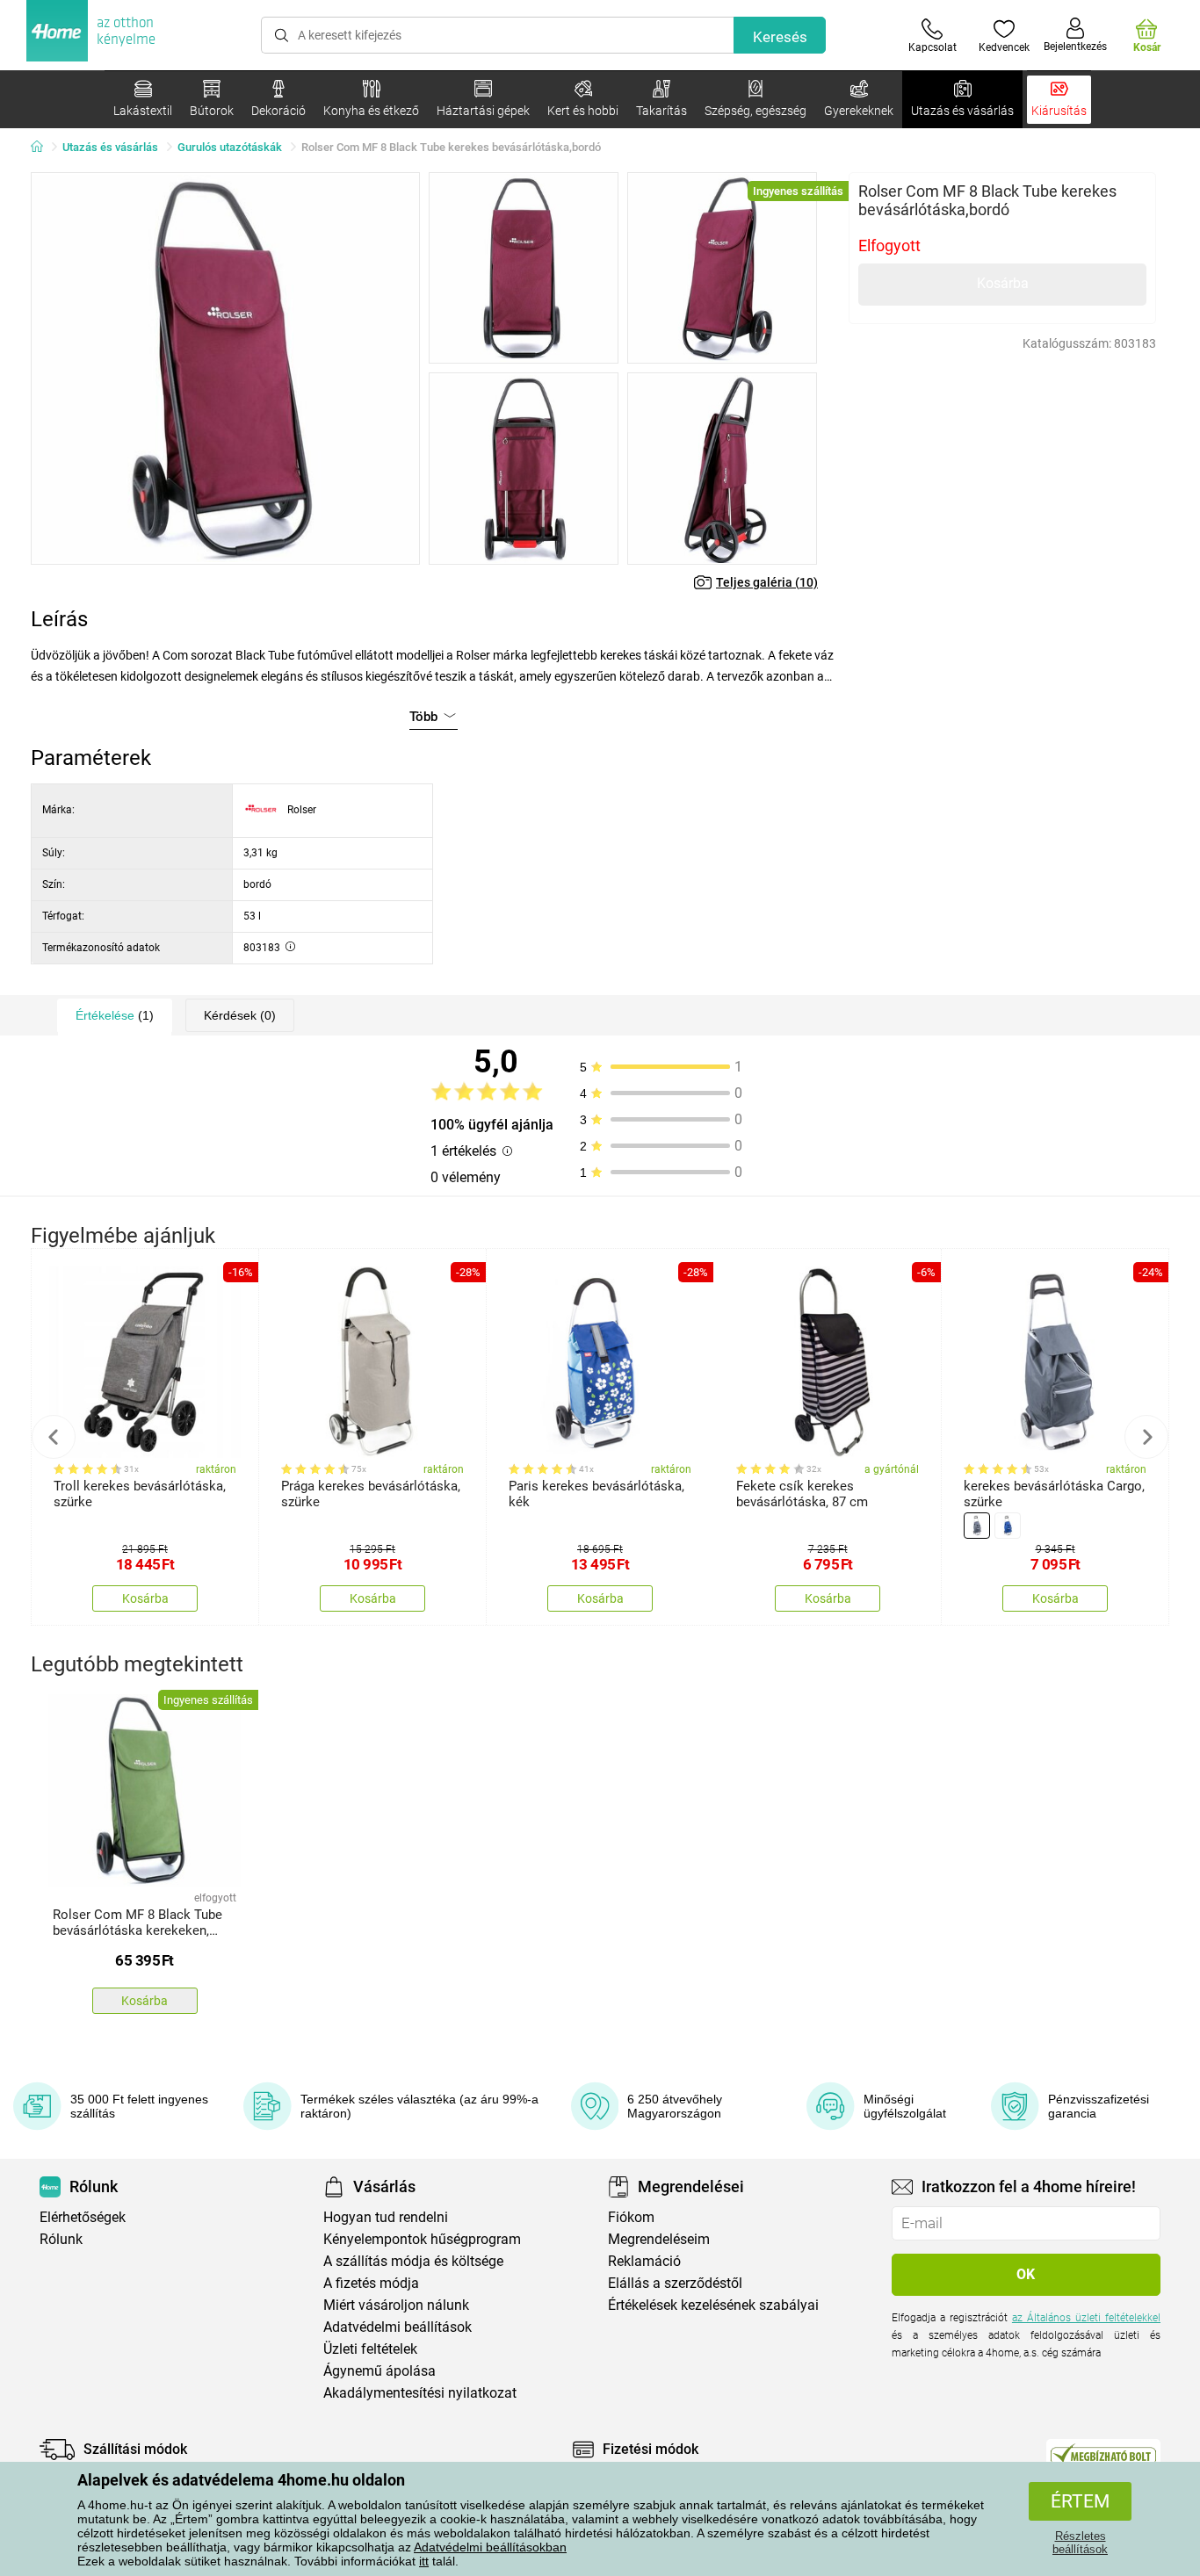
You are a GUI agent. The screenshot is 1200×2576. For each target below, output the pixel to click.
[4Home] (43, 148)
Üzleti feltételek (370, 2349)
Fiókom (631, 2217)
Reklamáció (644, 2261)
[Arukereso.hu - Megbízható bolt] (1103, 2454)
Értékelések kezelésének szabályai (713, 2305)
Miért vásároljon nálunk (396, 2305)
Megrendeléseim (659, 2239)
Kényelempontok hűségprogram (422, 2239)
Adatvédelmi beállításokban (490, 2547)
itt (424, 2561)
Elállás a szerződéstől (675, 2283)
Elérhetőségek (83, 2217)
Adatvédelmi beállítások (398, 2327)
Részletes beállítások (1080, 2543)
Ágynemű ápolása (380, 2371)
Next (1146, 1437)
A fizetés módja (371, 2283)
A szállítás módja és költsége (413, 2261)
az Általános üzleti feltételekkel (1086, 2318)
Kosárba (1003, 283)
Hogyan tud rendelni (386, 2217)
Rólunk (61, 2239)
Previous (54, 1437)
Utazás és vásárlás (110, 147)
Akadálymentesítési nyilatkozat (420, 2393)
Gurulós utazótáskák (230, 147)
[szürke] (977, 1526)
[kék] (1008, 1526)
